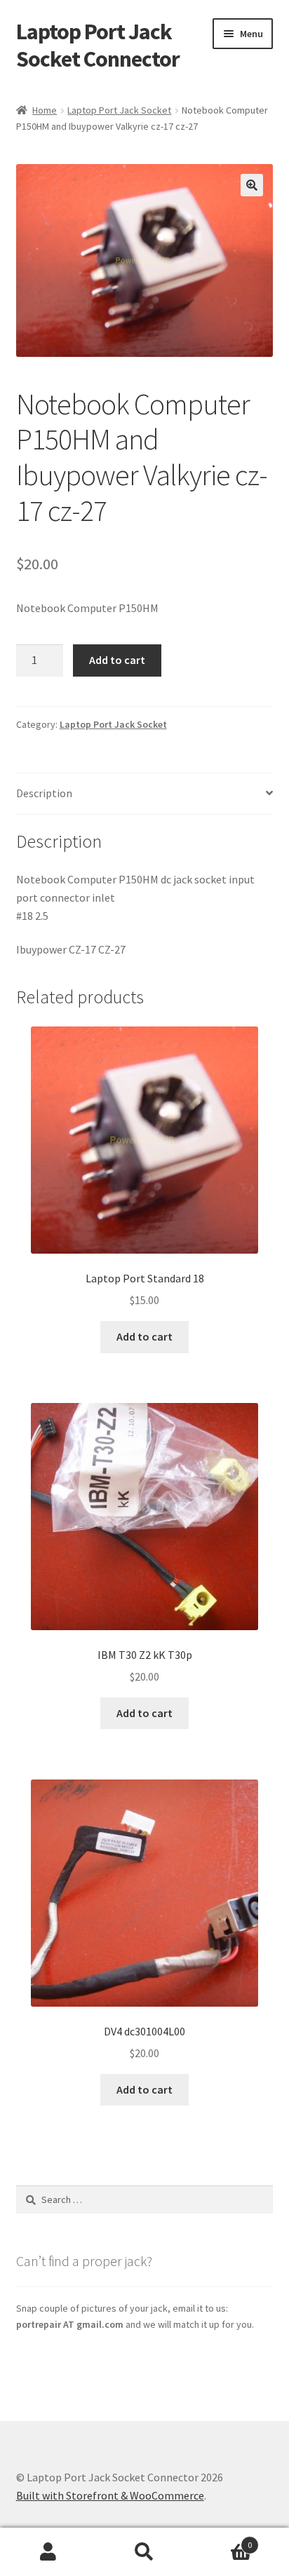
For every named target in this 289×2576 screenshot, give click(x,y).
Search (144, 2552)
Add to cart (117, 660)
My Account (48, 2552)
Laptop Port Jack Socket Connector (98, 45)
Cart (223, 2540)
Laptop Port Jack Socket (119, 110)
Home (45, 110)
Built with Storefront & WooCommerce (110, 2495)
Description (44, 793)
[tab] (145, 794)
